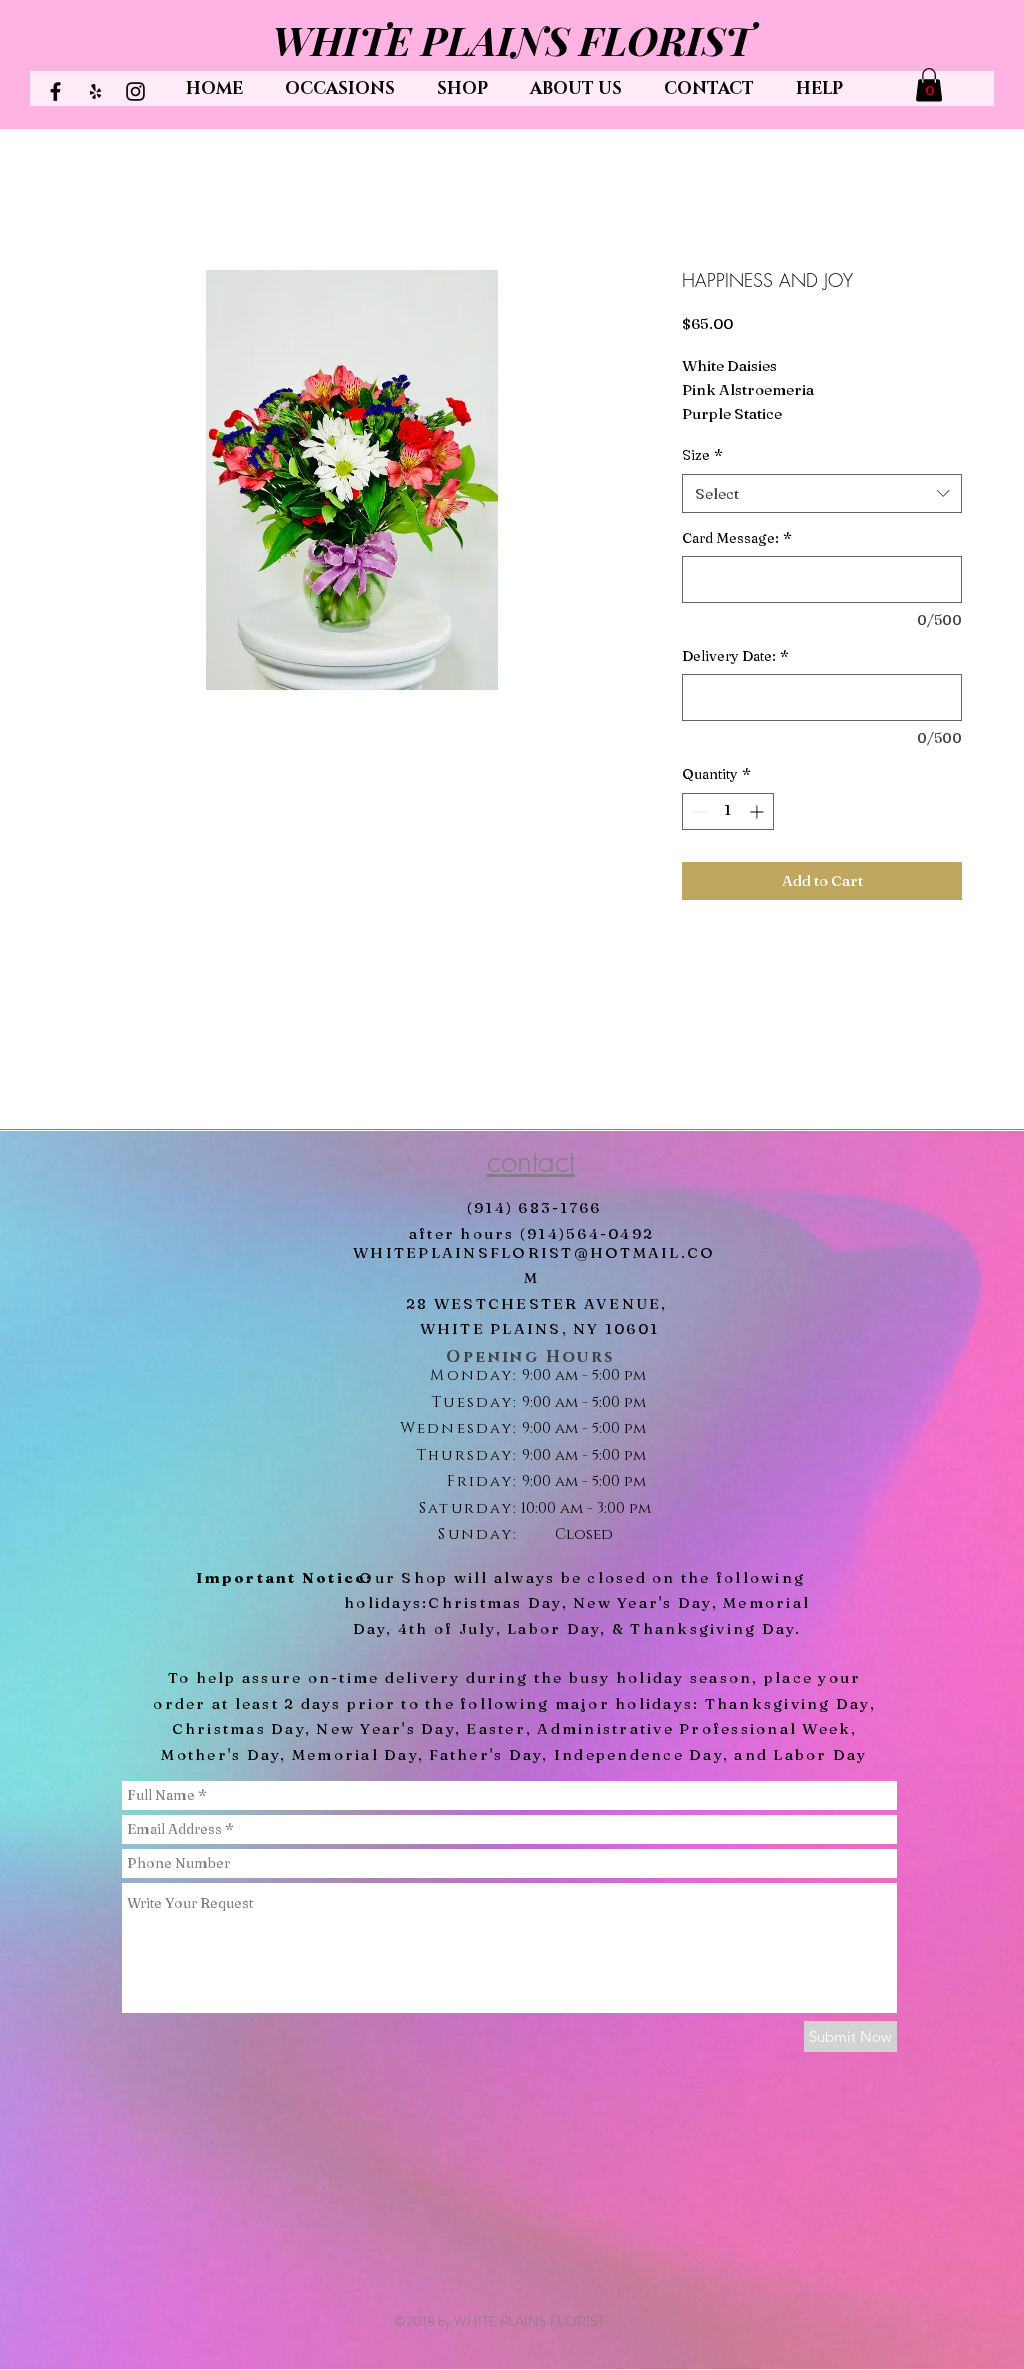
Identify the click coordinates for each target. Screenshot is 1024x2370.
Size (702, 480)
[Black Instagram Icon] (135, 91)
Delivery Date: (735, 681)
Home (85, 201)
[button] (929, 84)
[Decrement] (697, 836)
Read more (718, 440)
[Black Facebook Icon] (55, 91)
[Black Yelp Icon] (95, 91)
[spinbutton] (728, 836)
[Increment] (758, 836)
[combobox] (822, 518)
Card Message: (737, 563)
